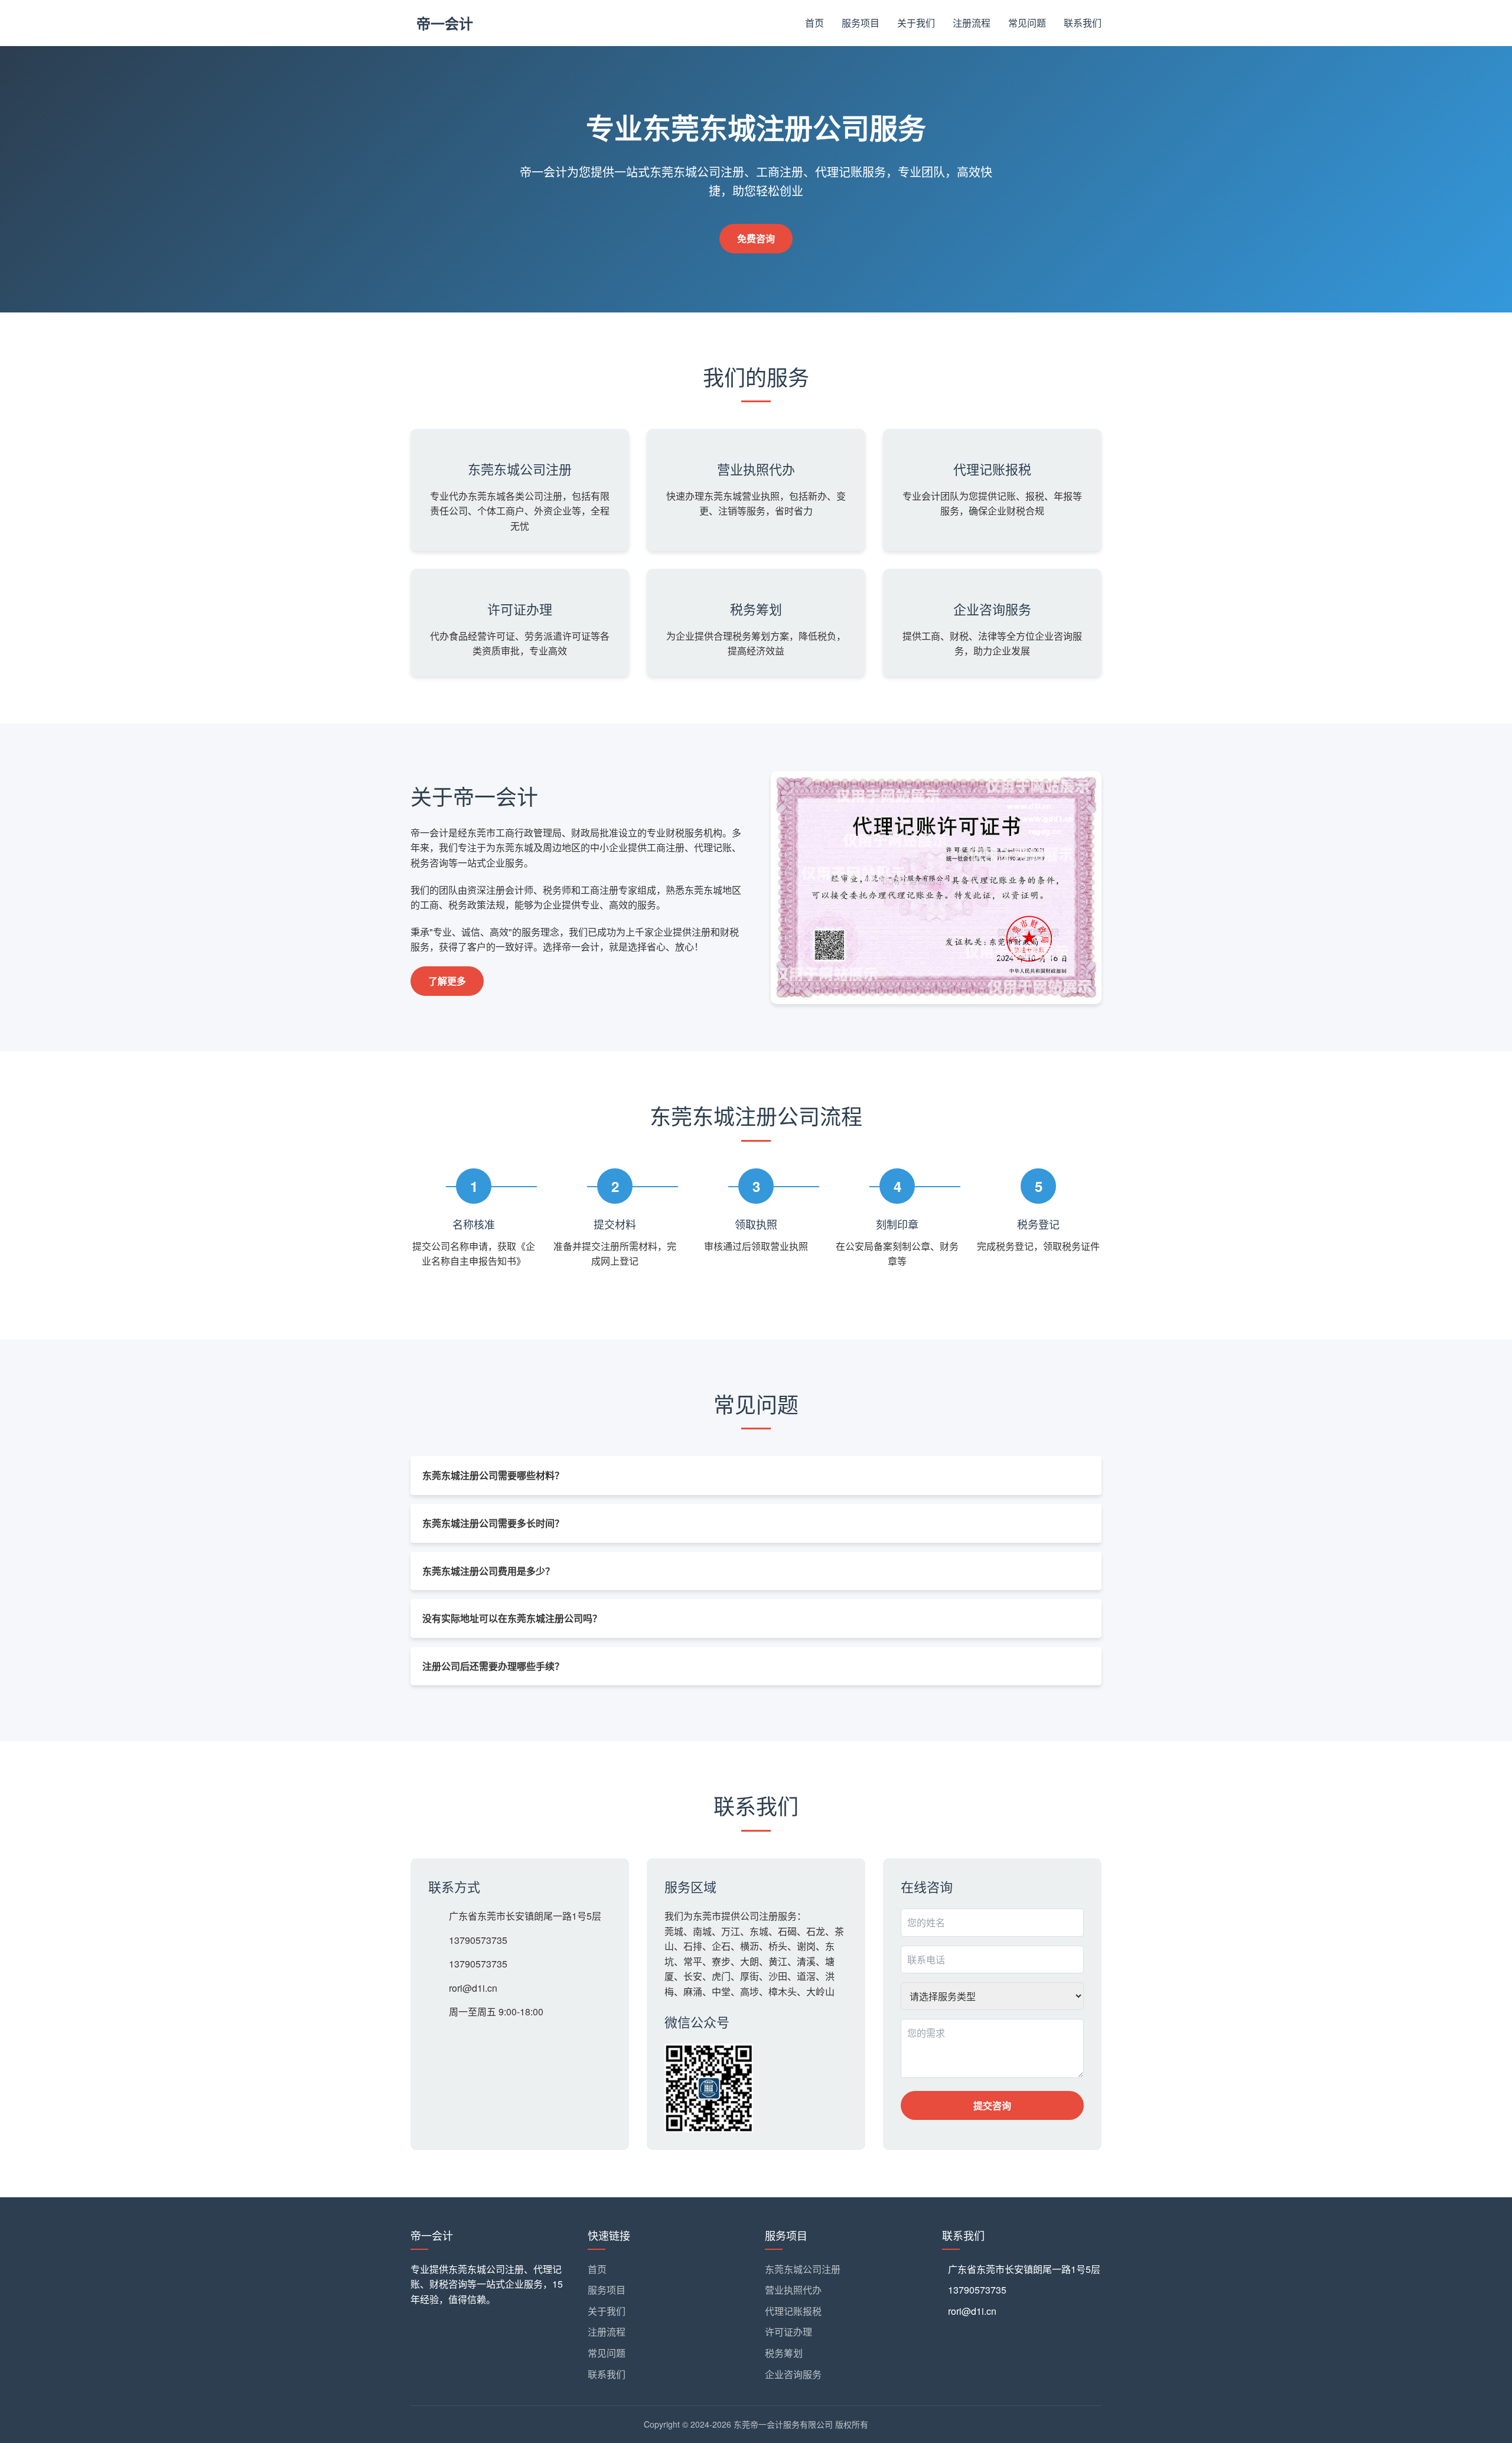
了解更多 (447, 981)
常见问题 (1027, 23)
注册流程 (972, 23)
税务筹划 (784, 2353)
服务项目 (861, 23)
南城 (702, 1931)
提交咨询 (992, 2105)
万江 (731, 1931)
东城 (759, 1931)
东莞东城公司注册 (803, 2269)
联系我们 (1083, 23)
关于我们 (916, 23)
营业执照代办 (793, 2290)
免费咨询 (756, 238)
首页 (814, 23)
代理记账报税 (793, 2311)
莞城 (674, 1931)
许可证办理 (788, 2332)
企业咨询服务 (793, 2374)
